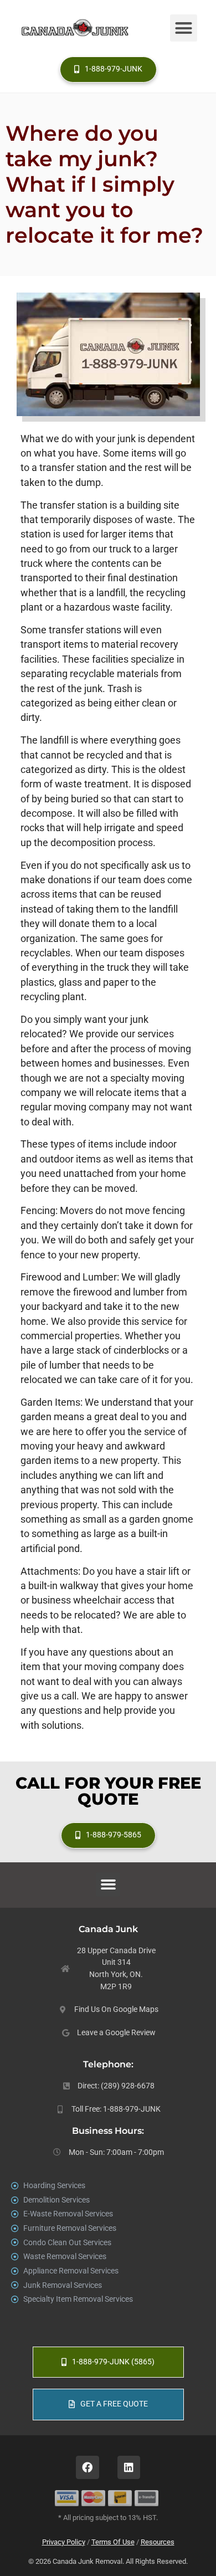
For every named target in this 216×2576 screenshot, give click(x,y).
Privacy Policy (64, 2542)
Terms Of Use (113, 2542)
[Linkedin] (129, 2467)
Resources (158, 2542)
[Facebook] (88, 2467)
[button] (184, 28)
